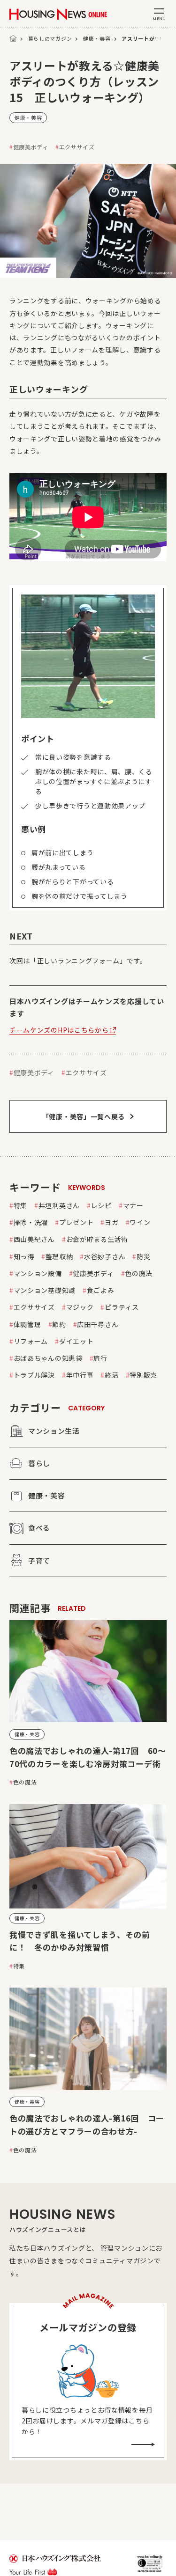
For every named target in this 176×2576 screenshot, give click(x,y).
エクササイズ (77, 147)
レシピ (101, 1205)
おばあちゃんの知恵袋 (48, 1358)
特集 (20, 1205)
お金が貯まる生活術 (97, 1239)
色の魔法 (139, 1273)
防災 (143, 1256)
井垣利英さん (59, 1205)
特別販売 (143, 1375)
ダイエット (77, 1341)
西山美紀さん (34, 1239)
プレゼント (77, 1222)
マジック (80, 1307)
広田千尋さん (98, 1324)
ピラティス (122, 1307)
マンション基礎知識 (45, 1290)
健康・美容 (97, 38)
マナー (133, 1205)
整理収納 (59, 1256)
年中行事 (80, 1375)
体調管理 (27, 1324)
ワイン (140, 1222)
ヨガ (111, 1222)
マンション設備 (38, 1273)
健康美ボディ (31, 147)
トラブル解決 (34, 1375)
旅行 (100, 1358)
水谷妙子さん (105, 1256)
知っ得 (24, 1256)
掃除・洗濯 (31, 1222)
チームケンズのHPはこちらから (59, 1030)
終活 (111, 1375)
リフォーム (31, 1341)
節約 (59, 1324)
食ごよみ (101, 1290)
